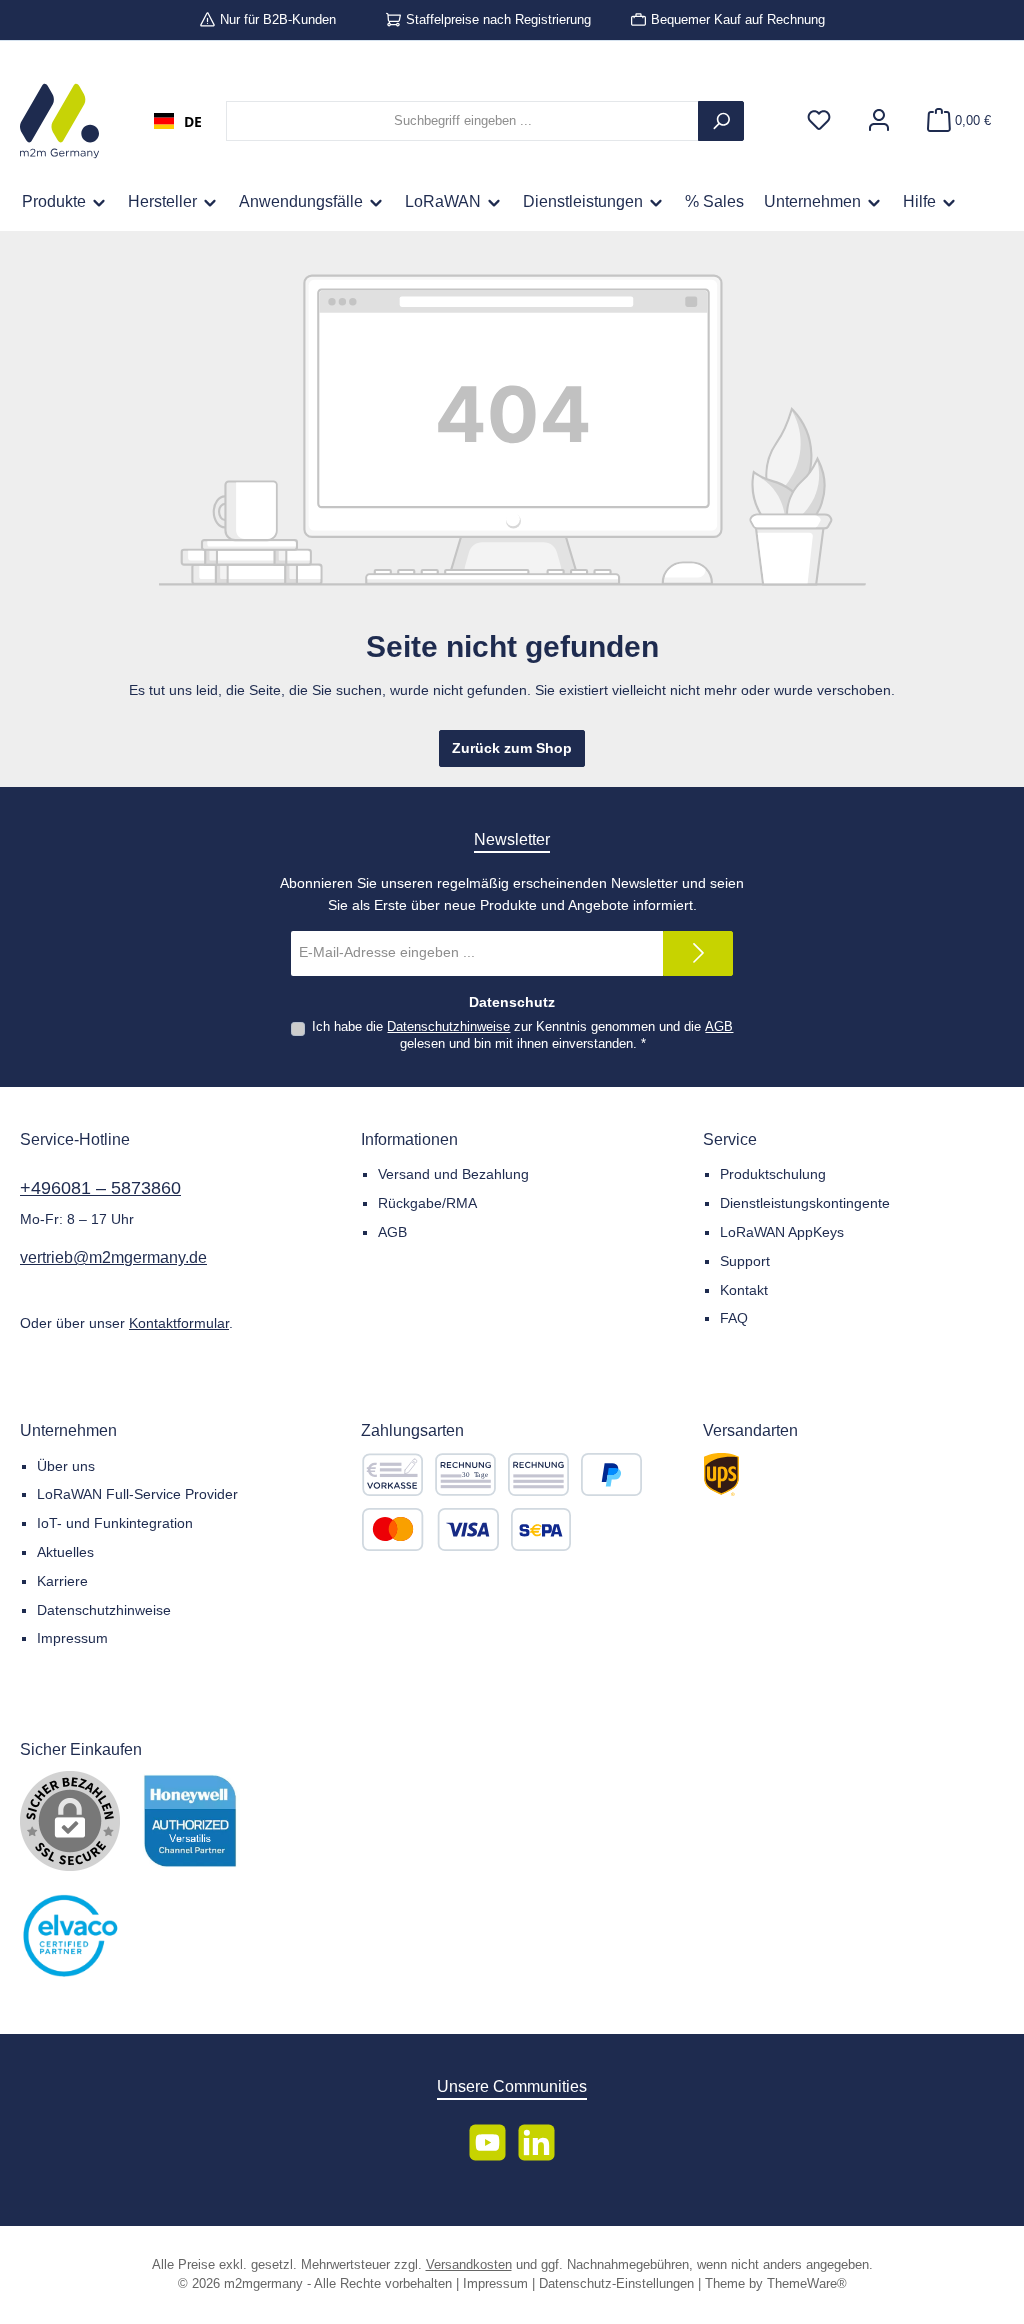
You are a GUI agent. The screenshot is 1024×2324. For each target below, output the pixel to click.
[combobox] (178, 121)
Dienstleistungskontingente (805, 1203)
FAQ (734, 1318)
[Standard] (721, 1474)
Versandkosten (469, 2265)
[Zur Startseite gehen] (59, 121)
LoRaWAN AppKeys (782, 1232)
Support (745, 1261)
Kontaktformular (179, 1323)
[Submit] (698, 953)
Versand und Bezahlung (453, 1174)
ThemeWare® (807, 2284)
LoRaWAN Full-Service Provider (137, 1494)
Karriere (62, 1581)
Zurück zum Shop (512, 748)
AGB (719, 1027)
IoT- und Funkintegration (115, 1523)
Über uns (66, 1466)
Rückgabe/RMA (427, 1203)
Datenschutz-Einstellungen (616, 2284)
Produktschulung (773, 1174)
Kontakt (744, 1290)
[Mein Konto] (879, 121)
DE (193, 121)
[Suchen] (721, 121)
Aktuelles (65, 1552)
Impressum (72, 1638)
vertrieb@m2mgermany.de (113, 1257)
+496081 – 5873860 (100, 1188)
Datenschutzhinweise (448, 1027)
